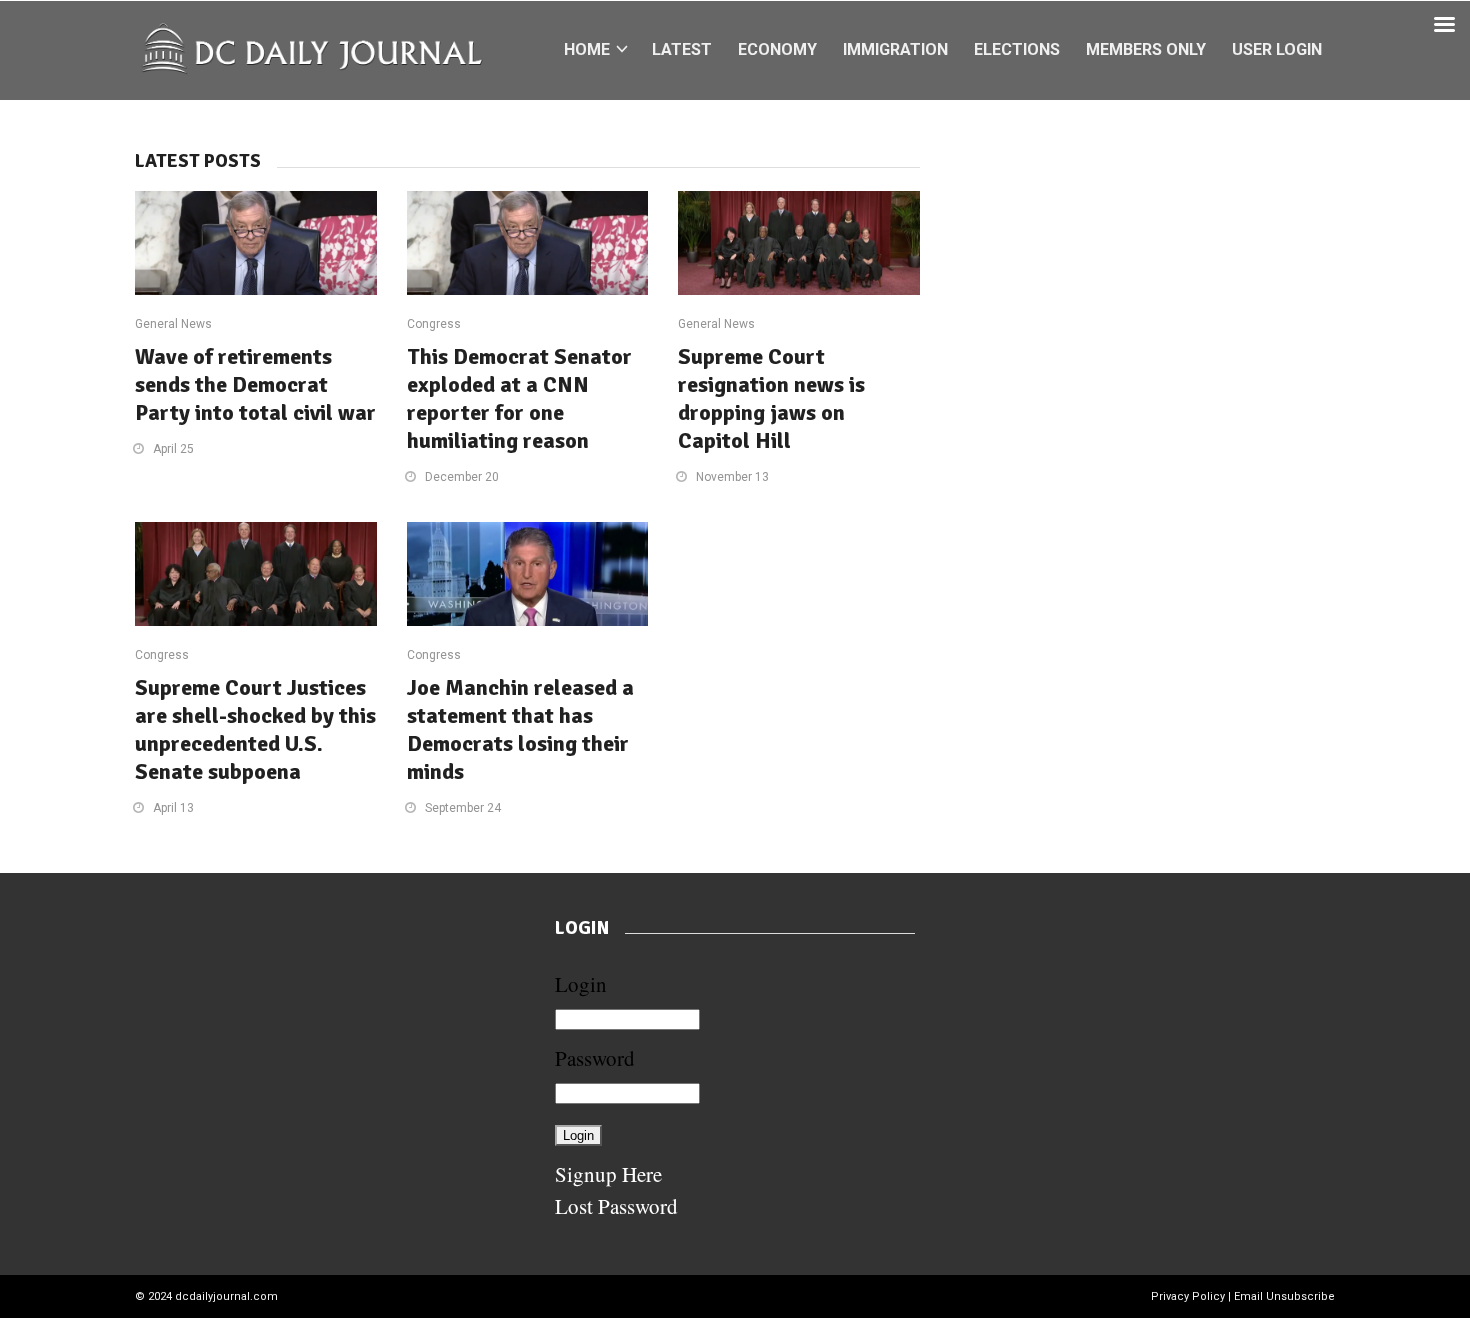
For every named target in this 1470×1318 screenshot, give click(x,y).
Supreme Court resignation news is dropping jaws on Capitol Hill (771, 398)
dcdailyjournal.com (226, 1296)
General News (173, 324)
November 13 (732, 477)
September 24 (463, 808)
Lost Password (616, 1206)
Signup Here (608, 1174)
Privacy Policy (1188, 1296)
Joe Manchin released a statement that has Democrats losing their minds (520, 729)
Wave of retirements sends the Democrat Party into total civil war (255, 384)
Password (595, 1058)
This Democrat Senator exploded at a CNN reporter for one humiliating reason (519, 398)
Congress (434, 324)
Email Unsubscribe (1284, 1296)
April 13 (173, 808)
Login (581, 984)
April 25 (173, 449)
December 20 (462, 477)
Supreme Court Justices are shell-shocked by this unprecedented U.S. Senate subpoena (255, 729)
